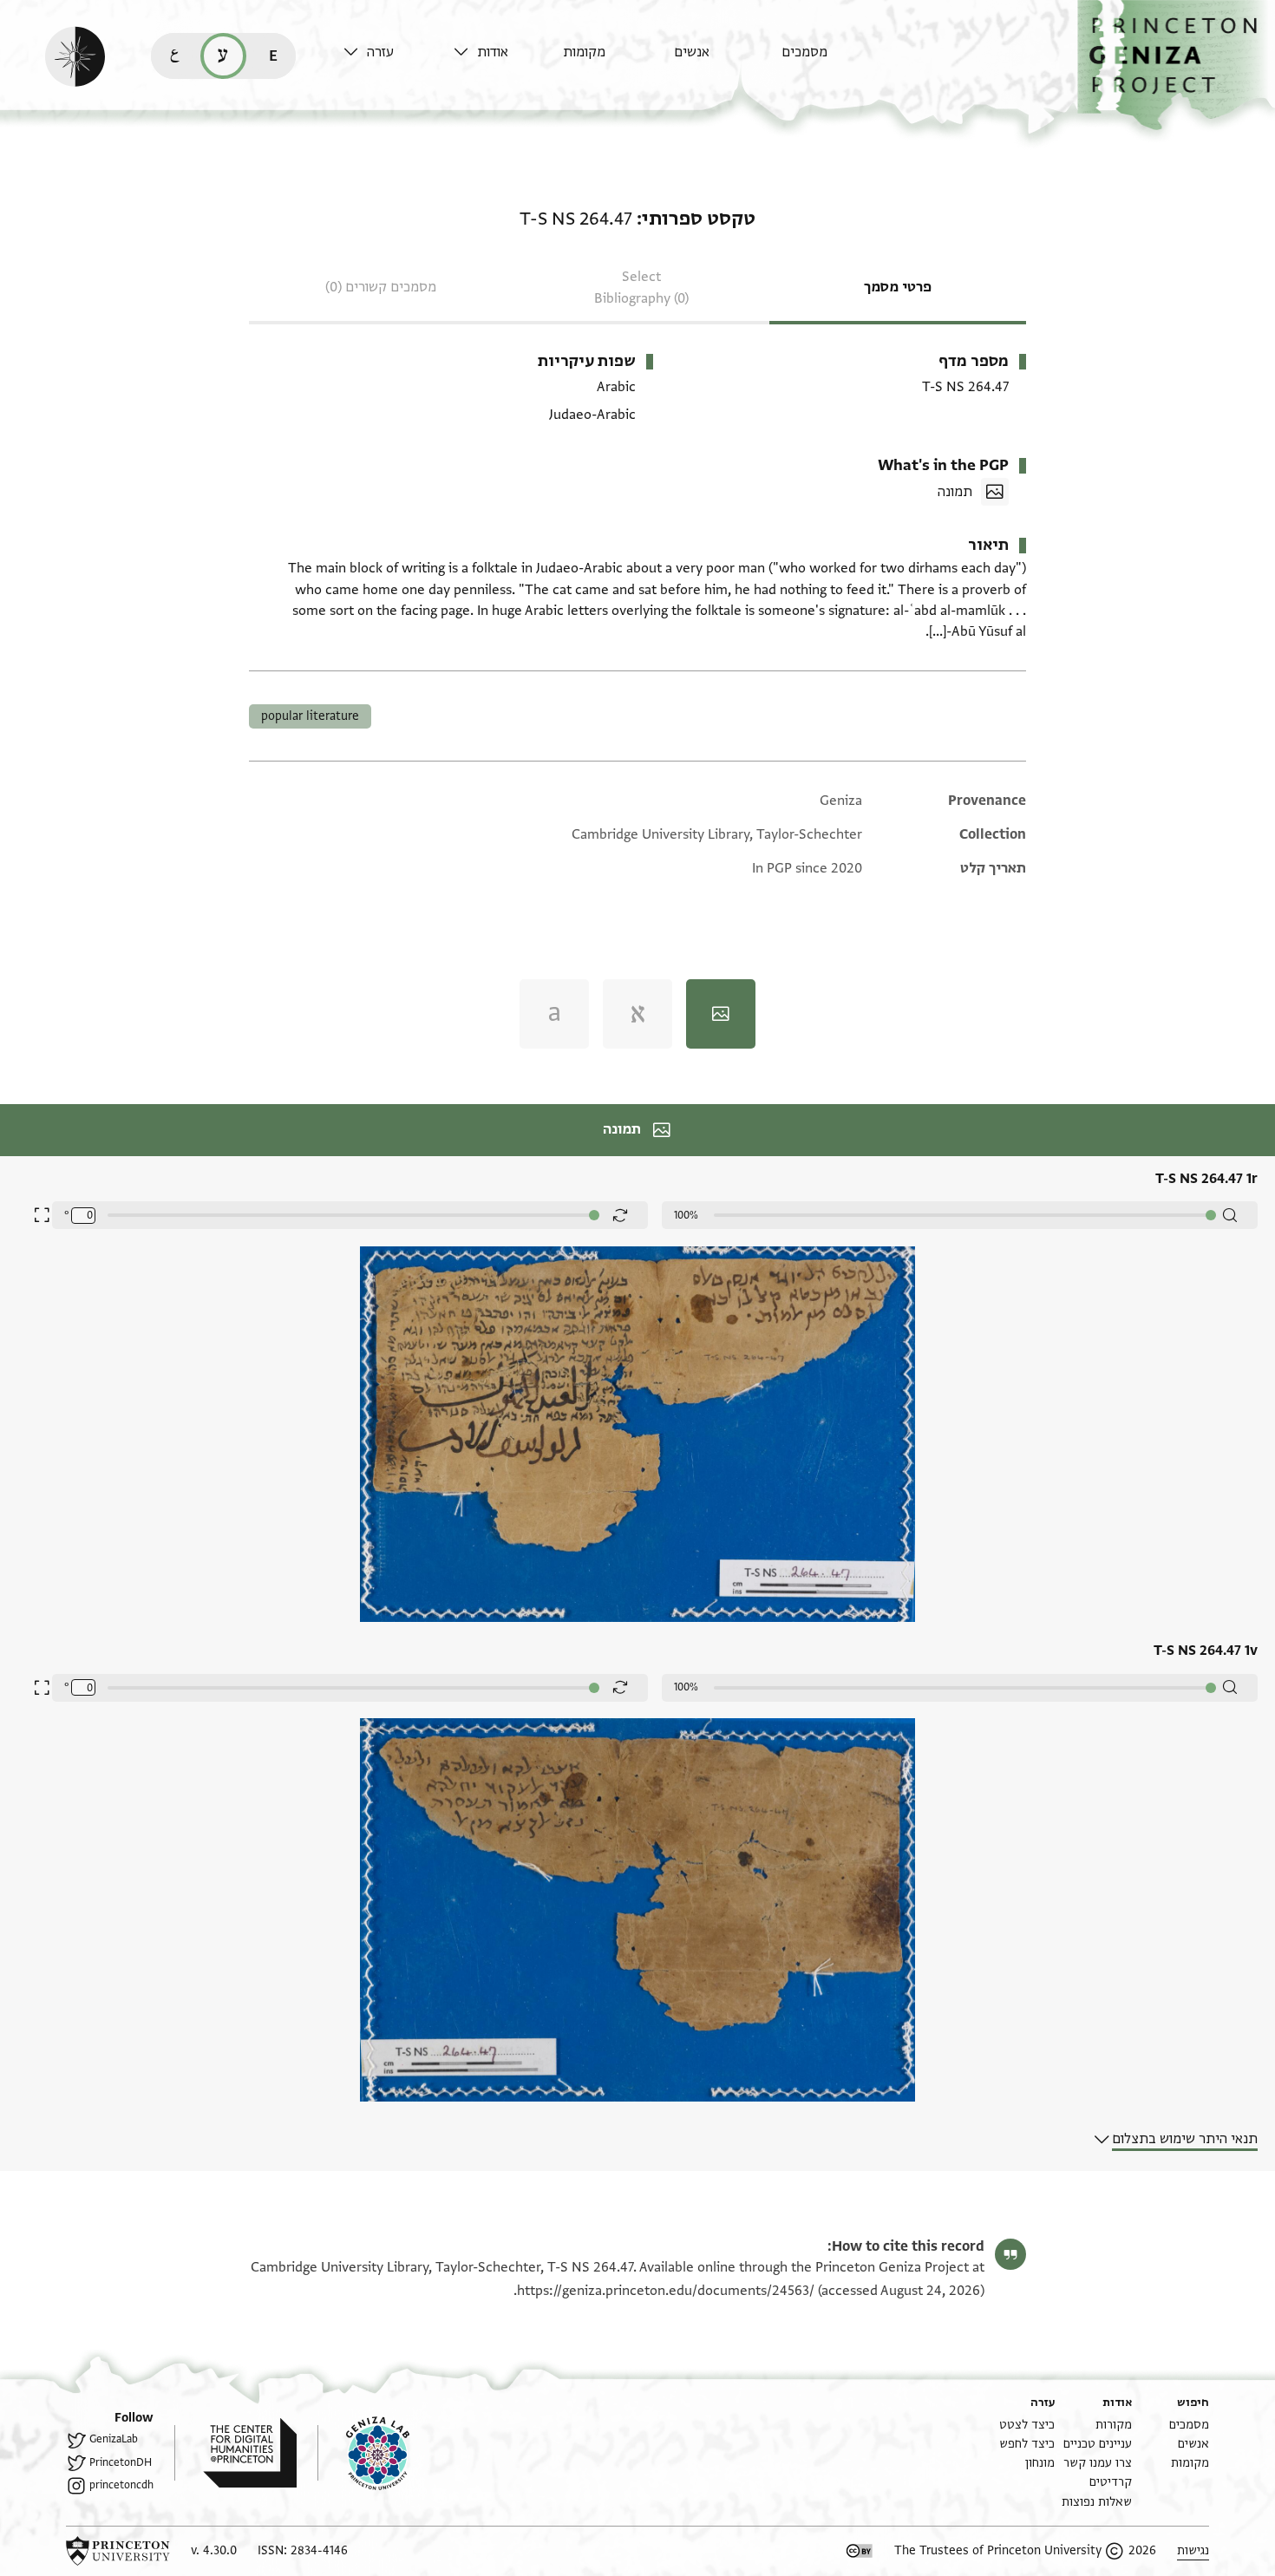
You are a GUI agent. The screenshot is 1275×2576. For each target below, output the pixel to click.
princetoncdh (121, 2485)
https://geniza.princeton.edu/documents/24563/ (666, 2291)
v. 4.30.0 (214, 2550)
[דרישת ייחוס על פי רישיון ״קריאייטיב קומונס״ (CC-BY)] (860, 2551)
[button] (1176, 65)
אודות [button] (493, 52)
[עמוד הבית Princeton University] (118, 2551)
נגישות (1193, 2550)
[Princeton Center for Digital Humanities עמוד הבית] (235, 2453)
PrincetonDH (121, 2462)
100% (686, 1215)
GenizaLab (114, 2439)
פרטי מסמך (898, 287)
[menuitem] (832, 60)
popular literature (310, 716)
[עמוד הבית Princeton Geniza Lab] (363, 2453)
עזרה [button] (380, 52)
